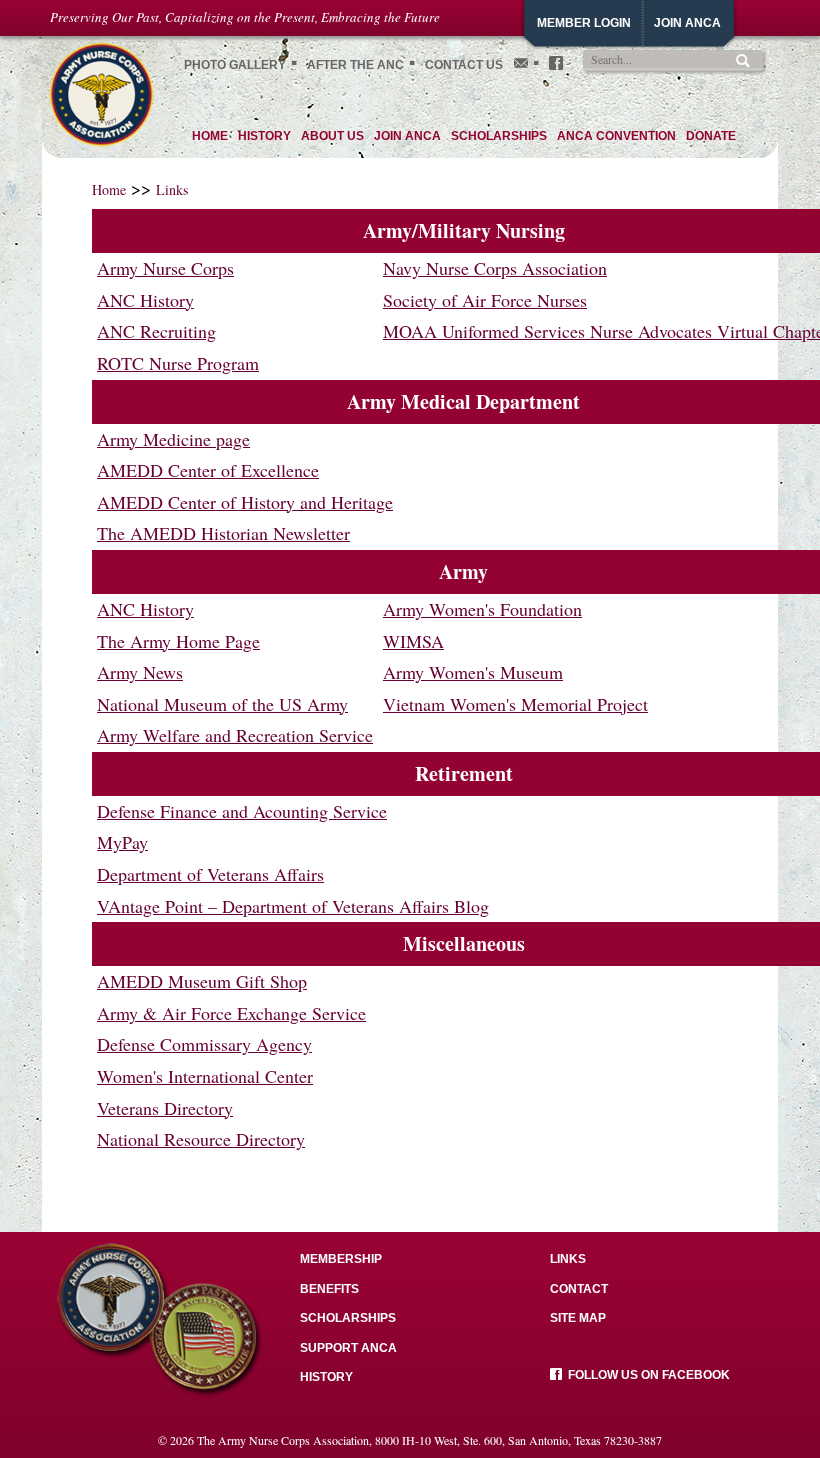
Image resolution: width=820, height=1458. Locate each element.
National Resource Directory (201, 1139)
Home (109, 189)
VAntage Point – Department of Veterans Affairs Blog (293, 906)
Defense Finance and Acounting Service (242, 811)
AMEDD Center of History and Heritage (245, 502)
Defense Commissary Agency (204, 1044)
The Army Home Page (178, 641)
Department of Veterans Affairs (210, 874)
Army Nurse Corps (165, 268)
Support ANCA (348, 1348)
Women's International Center (205, 1076)
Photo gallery (235, 65)
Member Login (584, 23)
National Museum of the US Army (222, 704)
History (326, 1377)
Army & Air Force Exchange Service (231, 1013)
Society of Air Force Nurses (485, 300)
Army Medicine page (173, 439)
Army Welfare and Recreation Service (235, 735)
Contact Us (464, 65)
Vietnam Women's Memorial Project (515, 704)
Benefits (329, 1289)
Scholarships (348, 1318)
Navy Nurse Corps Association (495, 268)
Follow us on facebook (646, 1375)
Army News (140, 672)
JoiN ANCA (687, 23)
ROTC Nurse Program (178, 363)
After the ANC (355, 65)
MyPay (122, 842)
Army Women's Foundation (482, 609)
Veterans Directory (165, 1108)
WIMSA (413, 641)
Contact (579, 1289)
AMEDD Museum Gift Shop (202, 981)
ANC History (145, 300)
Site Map (578, 1318)
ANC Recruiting (156, 331)
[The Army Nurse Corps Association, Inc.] (101, 92)
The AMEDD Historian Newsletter (223, 533)
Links (172, 189)
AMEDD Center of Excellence (208, 470)
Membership (341, 1259)
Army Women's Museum (473, 672)
